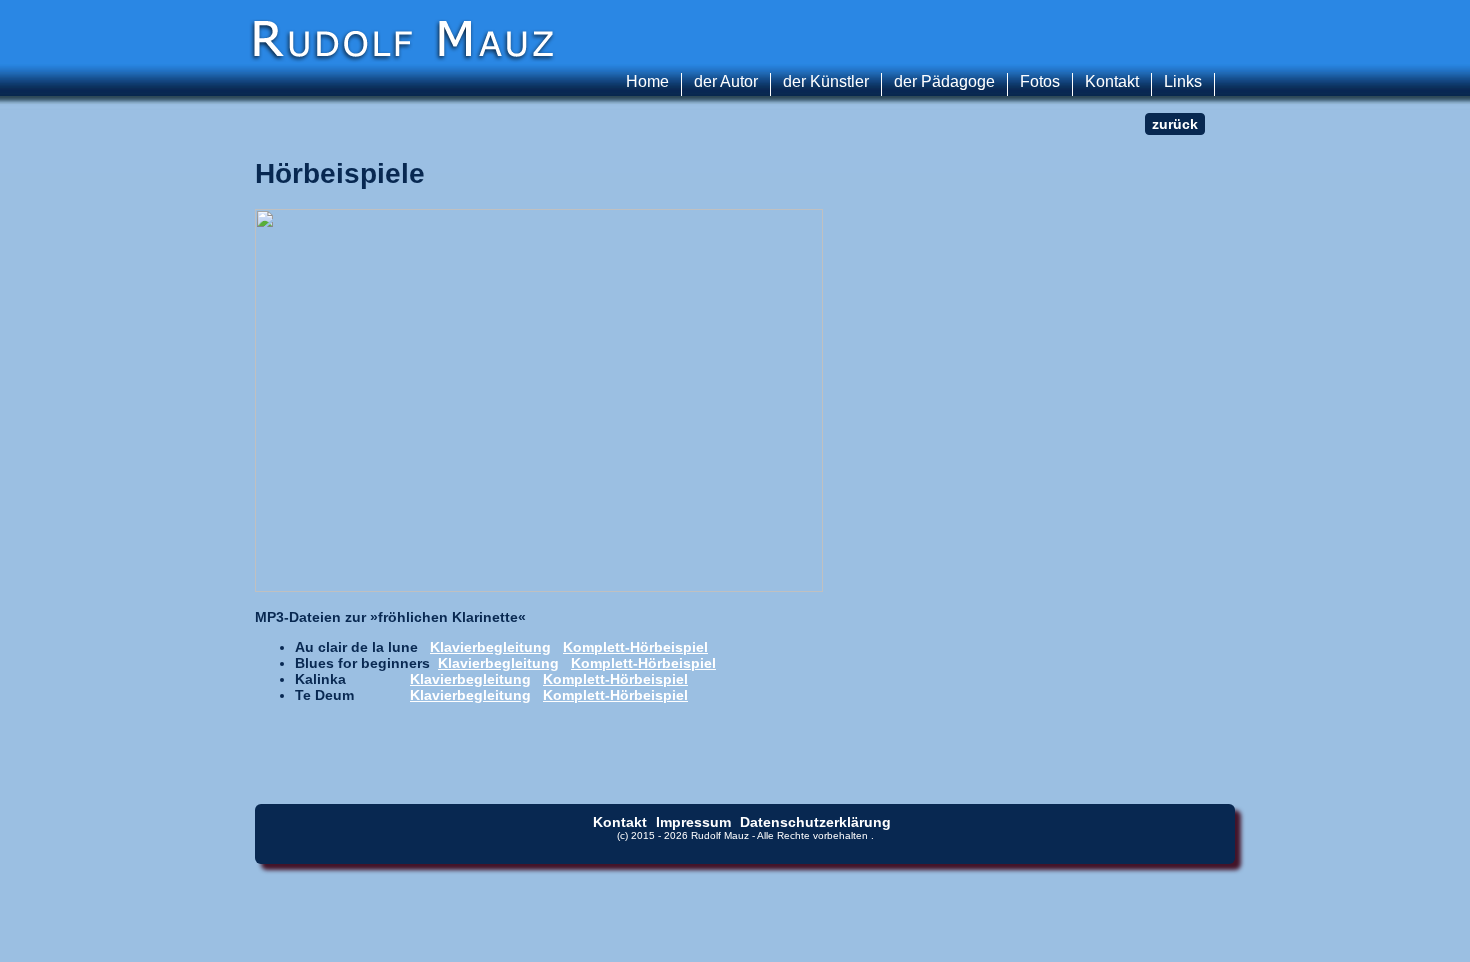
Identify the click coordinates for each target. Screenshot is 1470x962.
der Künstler (826, 81)
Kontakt (1112, 81)
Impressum (693, 822)
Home (647, 81)
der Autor (726, 81)
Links (1183, 81)
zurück (1175, 124)
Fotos (1040, 81)
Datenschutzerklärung (815, 822)
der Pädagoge (944, 81)
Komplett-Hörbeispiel (635, 647)
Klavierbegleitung (490, 647)
